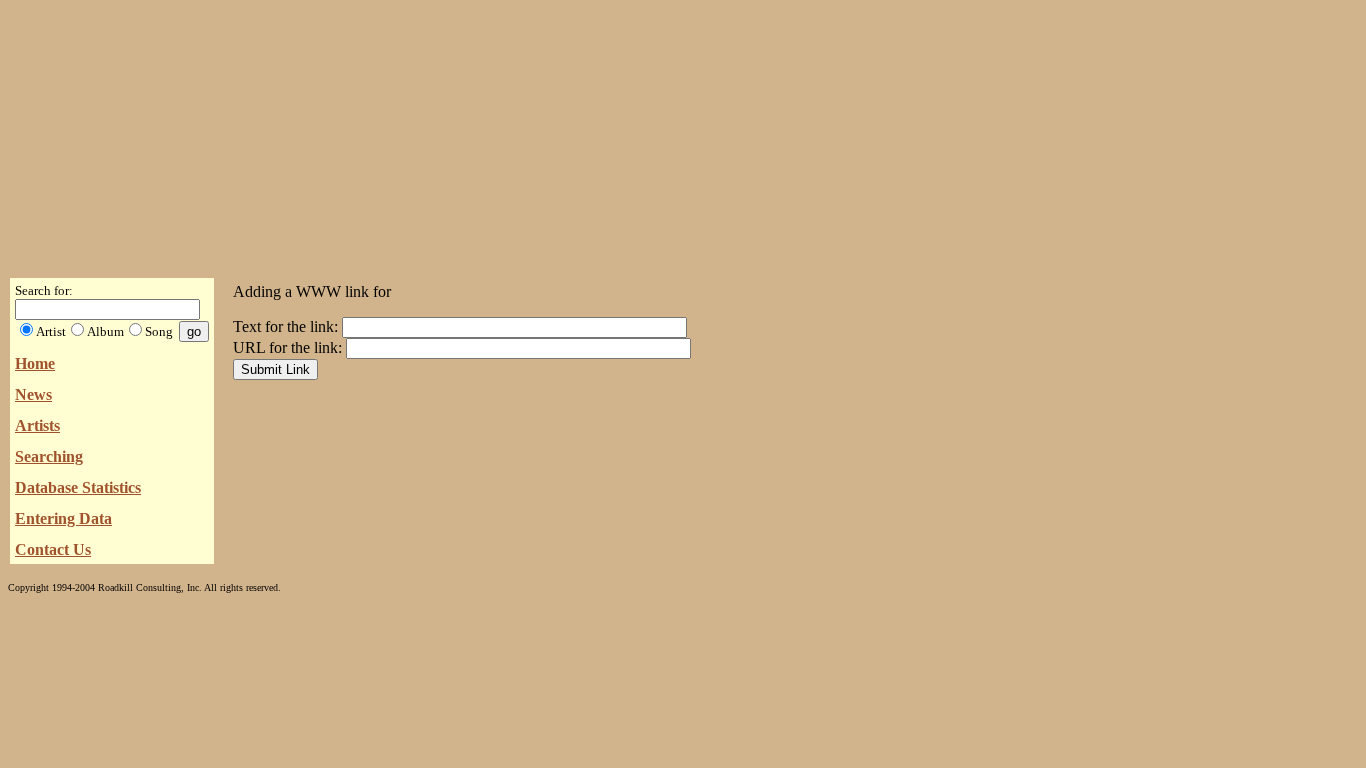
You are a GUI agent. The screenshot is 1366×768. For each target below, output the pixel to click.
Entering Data (63, 518)
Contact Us (53, 549)
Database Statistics (78, 487)
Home (35, 363)
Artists (37, 425)
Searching (49, 456)
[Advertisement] (683, 133)
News (33, 394)
